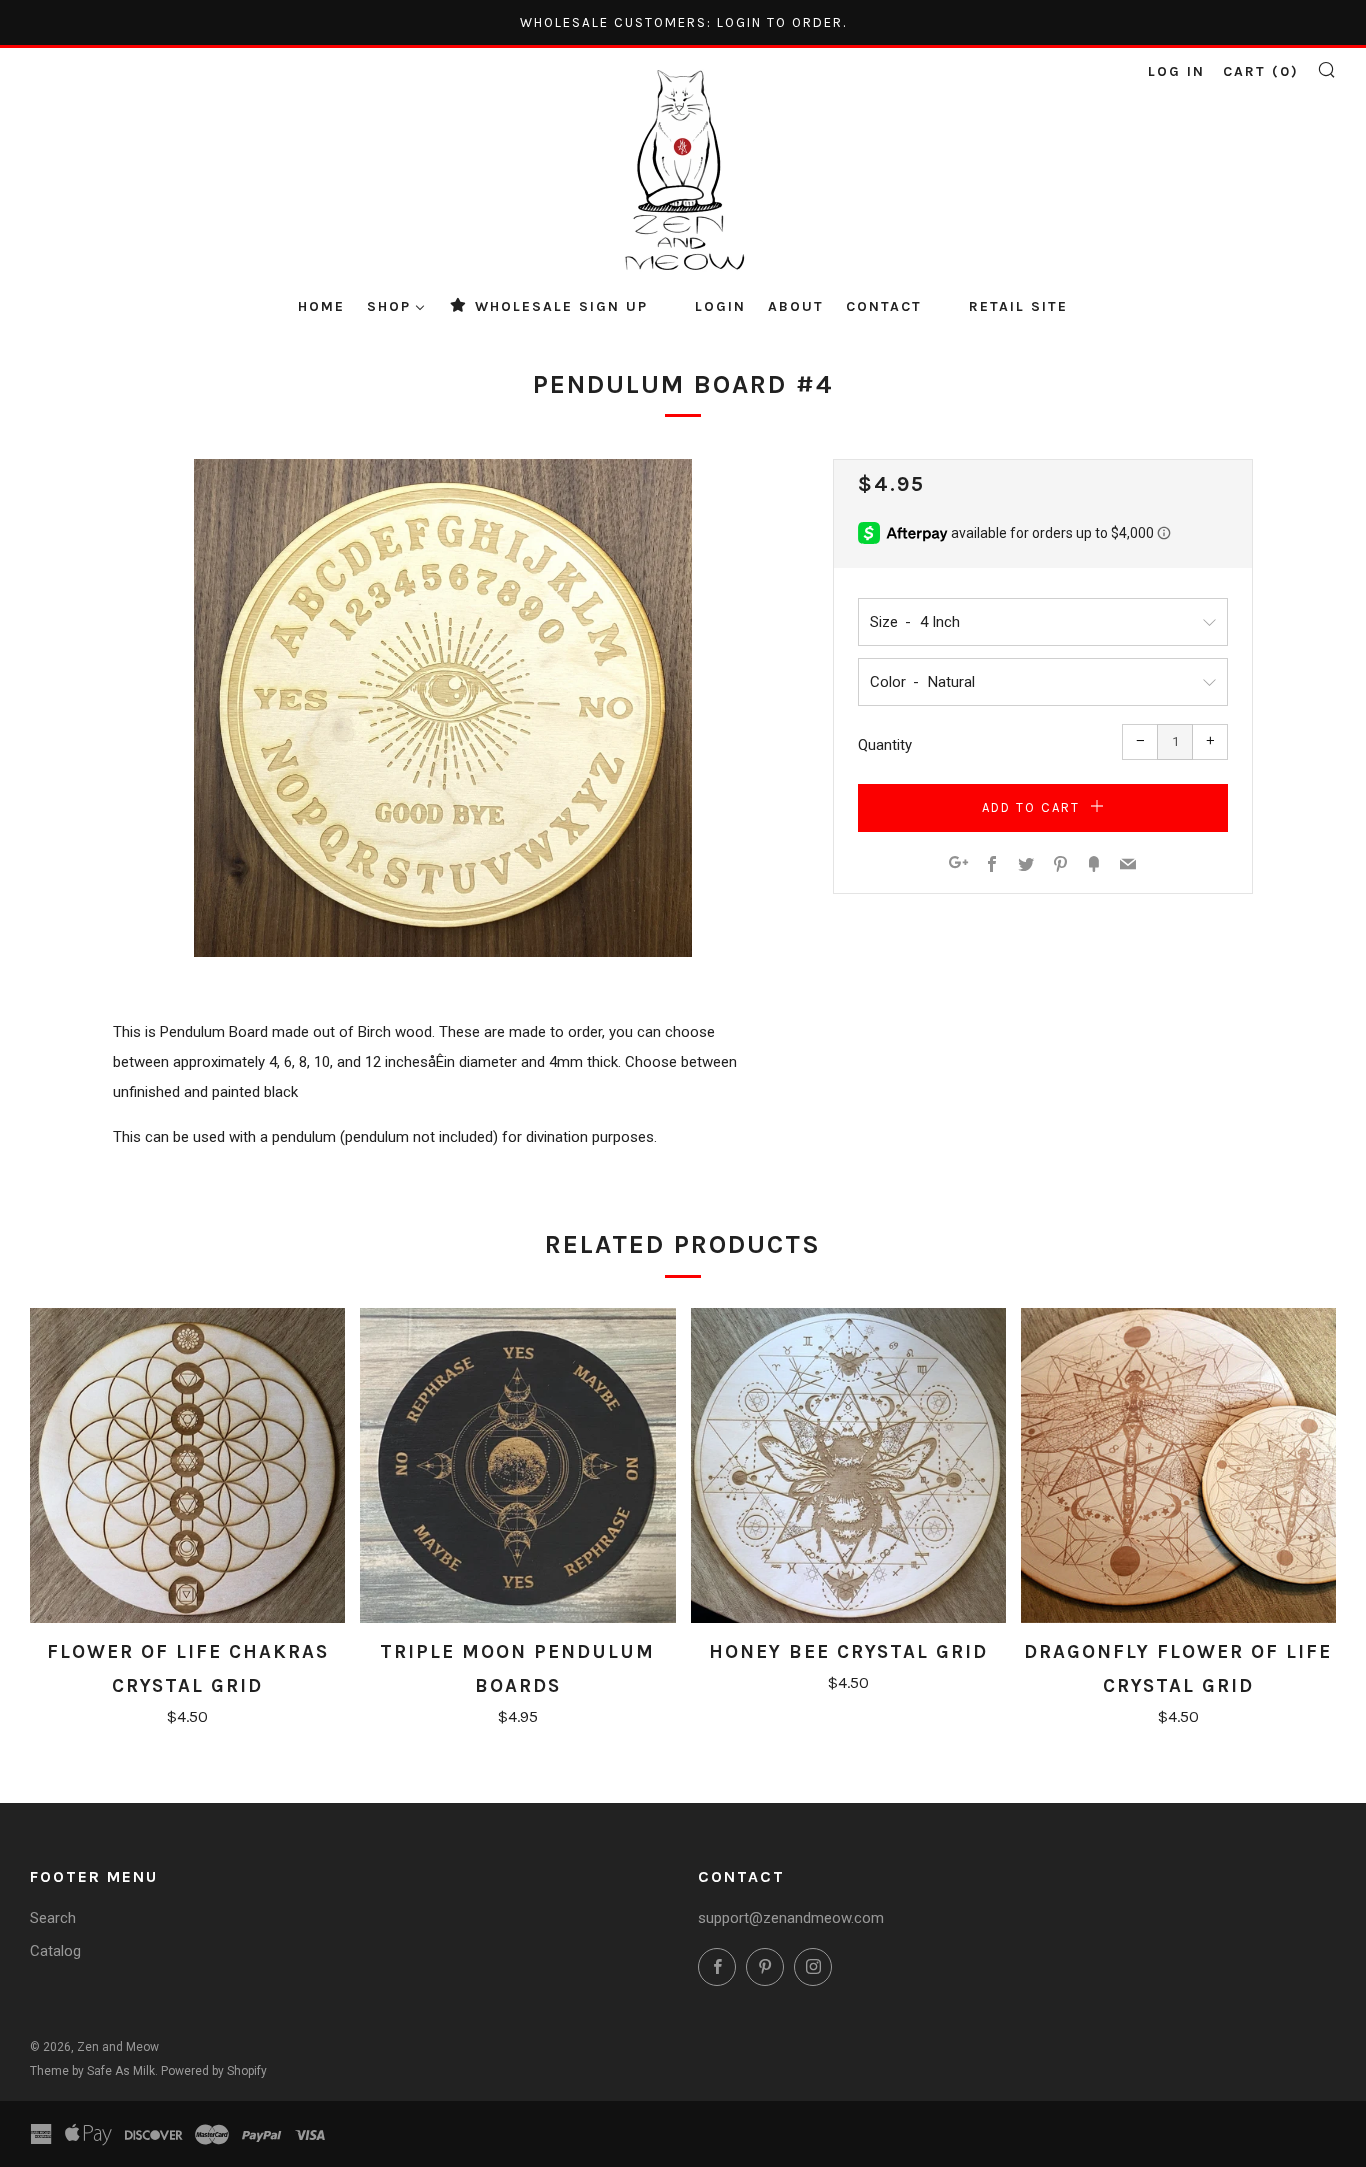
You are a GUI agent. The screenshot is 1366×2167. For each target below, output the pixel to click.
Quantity (885, 745)
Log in (1176, 71)
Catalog (55, 1951)
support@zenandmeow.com (791, 1918)
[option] (443, 708)
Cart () (1261, 71)
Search (53, 1918)
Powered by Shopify (214, 2071)
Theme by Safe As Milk (92, 2071)
